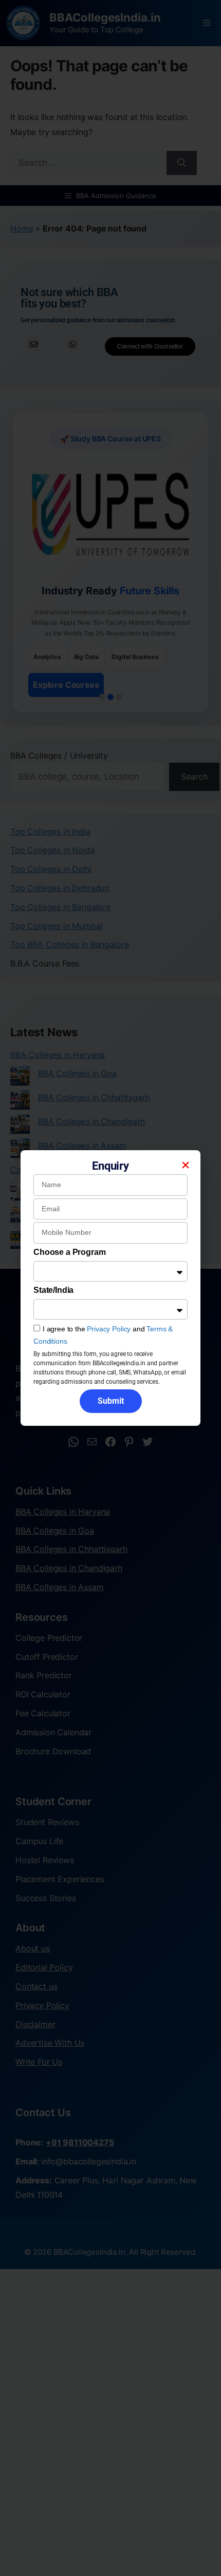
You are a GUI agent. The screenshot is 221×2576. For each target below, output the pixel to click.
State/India (53, 1290)
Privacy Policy (109, 1329)
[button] (186, 1165)
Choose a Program (69, 1252)
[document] (110, 1288)
